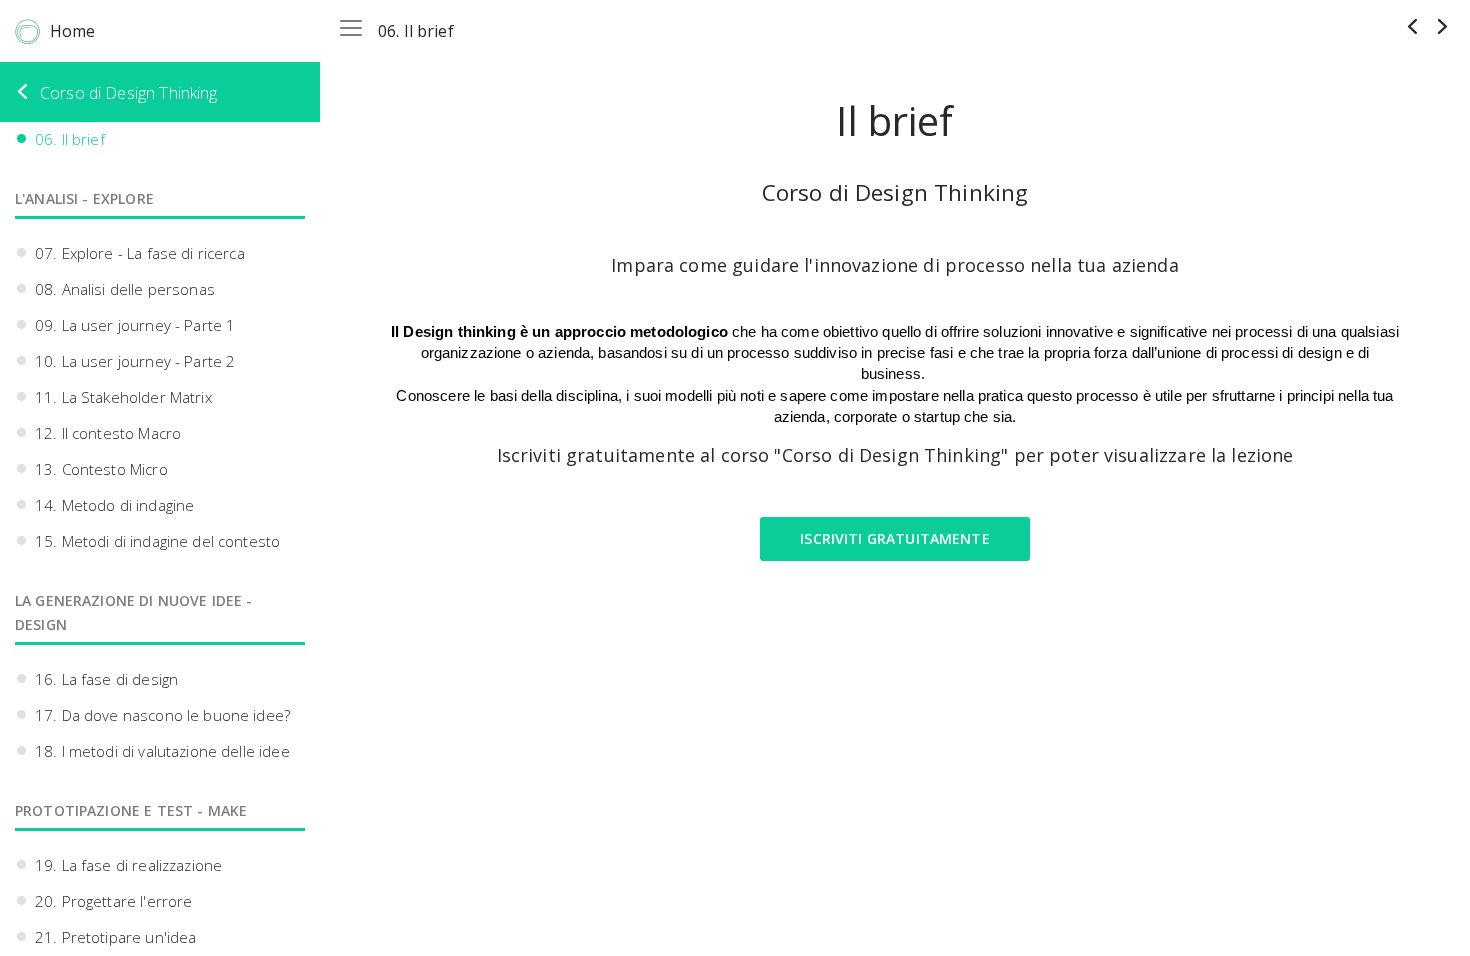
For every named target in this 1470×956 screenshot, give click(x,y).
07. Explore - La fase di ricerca (140, 253)
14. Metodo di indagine (114, 505)
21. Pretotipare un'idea (115, 937)
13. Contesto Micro (101, 469)
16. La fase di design (106, 679)
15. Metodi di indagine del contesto (157, 541)
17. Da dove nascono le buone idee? (162, 715)
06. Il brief (70, 139)
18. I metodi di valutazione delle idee (162, 751)
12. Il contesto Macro (108, 433)
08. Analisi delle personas (125, 289)
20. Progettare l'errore (113, 901)
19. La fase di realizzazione (128, 865)
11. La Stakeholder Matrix (123, 397)
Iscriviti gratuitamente (894, 538)
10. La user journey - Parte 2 (135, 361)
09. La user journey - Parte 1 (135, 325)
